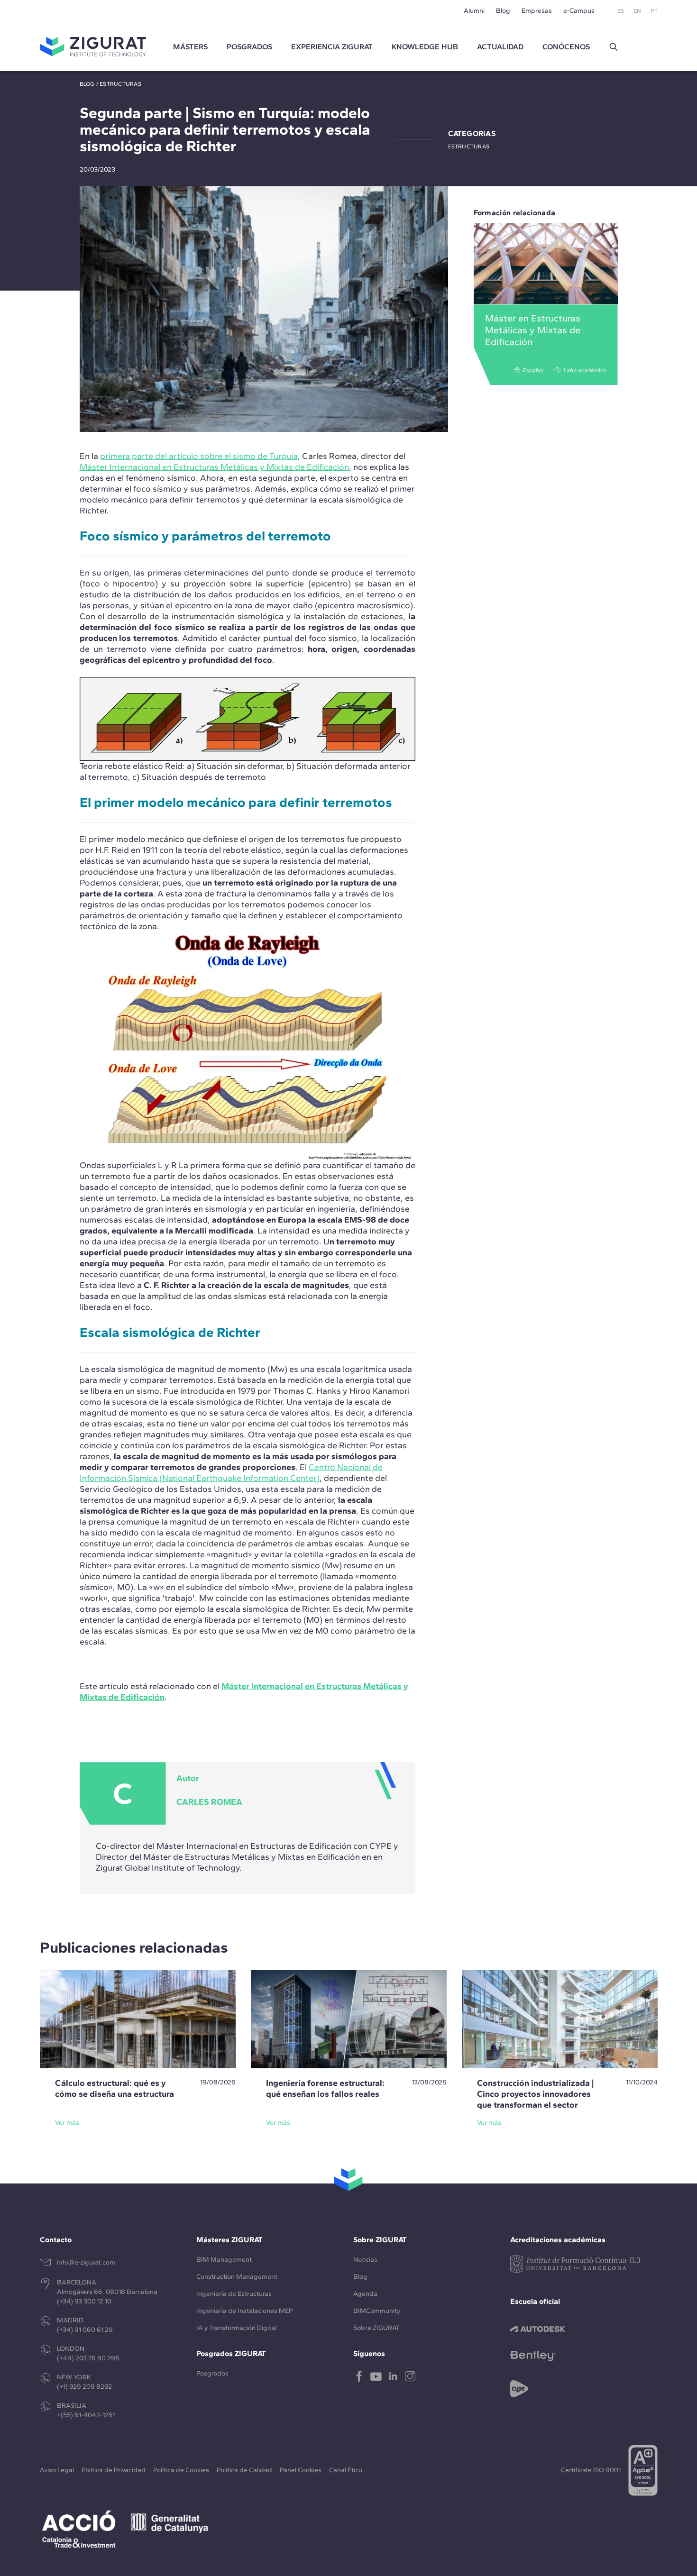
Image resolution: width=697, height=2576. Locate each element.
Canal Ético (346, 2470)
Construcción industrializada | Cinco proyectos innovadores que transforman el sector (535, 2094)
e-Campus (579, 11)
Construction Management (237, 2277)
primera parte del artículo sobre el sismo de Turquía (199, 456)
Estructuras (120, 84)
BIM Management (224, 2260)
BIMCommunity (377, 2311)
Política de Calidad (244, 2470)
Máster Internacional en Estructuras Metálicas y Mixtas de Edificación (214, 467)
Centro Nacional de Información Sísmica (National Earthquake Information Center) (231, 1473)
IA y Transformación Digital (236, 2328)
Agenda (365, 2294)
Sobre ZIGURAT (376, 2328)
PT (654, 11)
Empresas (537, 11)
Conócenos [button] (566, 47)
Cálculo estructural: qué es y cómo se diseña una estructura (115, 2088)
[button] (614, 47)
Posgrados (249, 47)
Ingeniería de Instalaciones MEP (245, 2311)
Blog (503, 11)
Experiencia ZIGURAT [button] (332, 47)
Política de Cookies (181, 2470)
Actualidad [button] (500, 47)
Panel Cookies (301, 2470)
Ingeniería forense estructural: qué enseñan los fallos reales (325, 2088)
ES (621, 11)
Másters (190, 47)
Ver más (67, 2123)
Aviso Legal (57, 2470)
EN (637, 11)
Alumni (474, 11)
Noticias (365, 2260)
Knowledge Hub (425, 47)
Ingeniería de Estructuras (234, 2294)
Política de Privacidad (114, 2470)
